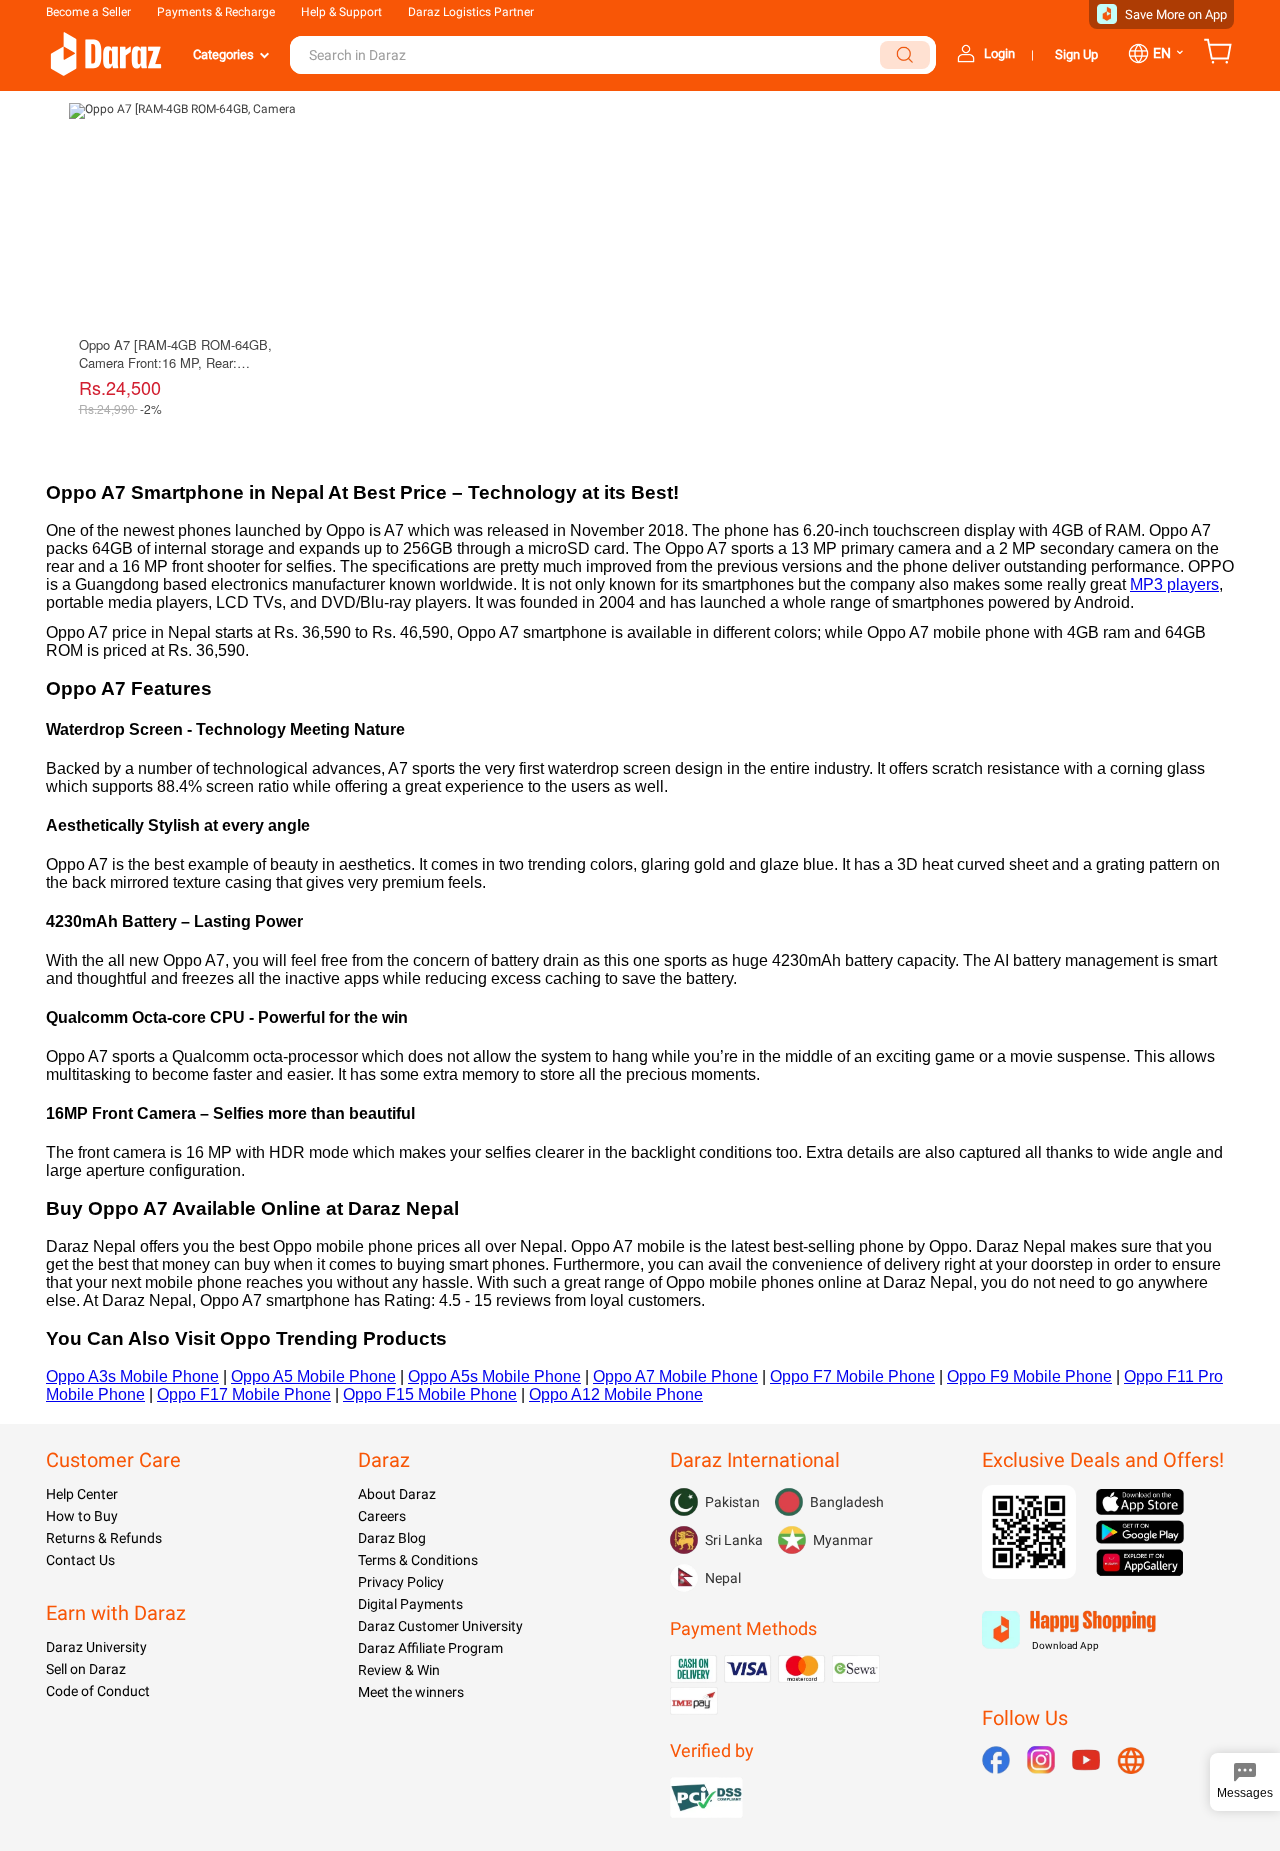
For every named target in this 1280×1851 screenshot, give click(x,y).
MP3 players (1174, 584)
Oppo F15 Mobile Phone (430, 1394)
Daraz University (96, 1647)
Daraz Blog (392, 1538)
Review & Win (399, 1670)
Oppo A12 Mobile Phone (616, 1394)
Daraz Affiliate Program (430, 1648)
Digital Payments (410, 1604)
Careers (382, 1516)
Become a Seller (88, 12)
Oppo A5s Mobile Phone (494, 1376)
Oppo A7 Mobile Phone (675, 1376)
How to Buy (82, 1516)
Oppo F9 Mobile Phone (1029, 1376)
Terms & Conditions (418, 1560)
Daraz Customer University (440, 1626)
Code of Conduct (98, 1691)
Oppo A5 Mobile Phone (313, 1376)
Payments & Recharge (216, 12)
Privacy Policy (401, 1582)
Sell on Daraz (86, 1669)
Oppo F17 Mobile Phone (244, 1394)
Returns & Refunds (104, 1538)
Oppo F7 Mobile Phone (852, 1376)
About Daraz (397, 1494)
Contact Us (80, 1560)
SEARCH (905, 55)
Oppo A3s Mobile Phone (132, 1376)
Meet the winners (411, 1692)
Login (999, 53)
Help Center (82, 1494)
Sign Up (1076, 54)
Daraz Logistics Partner (471, 12)
